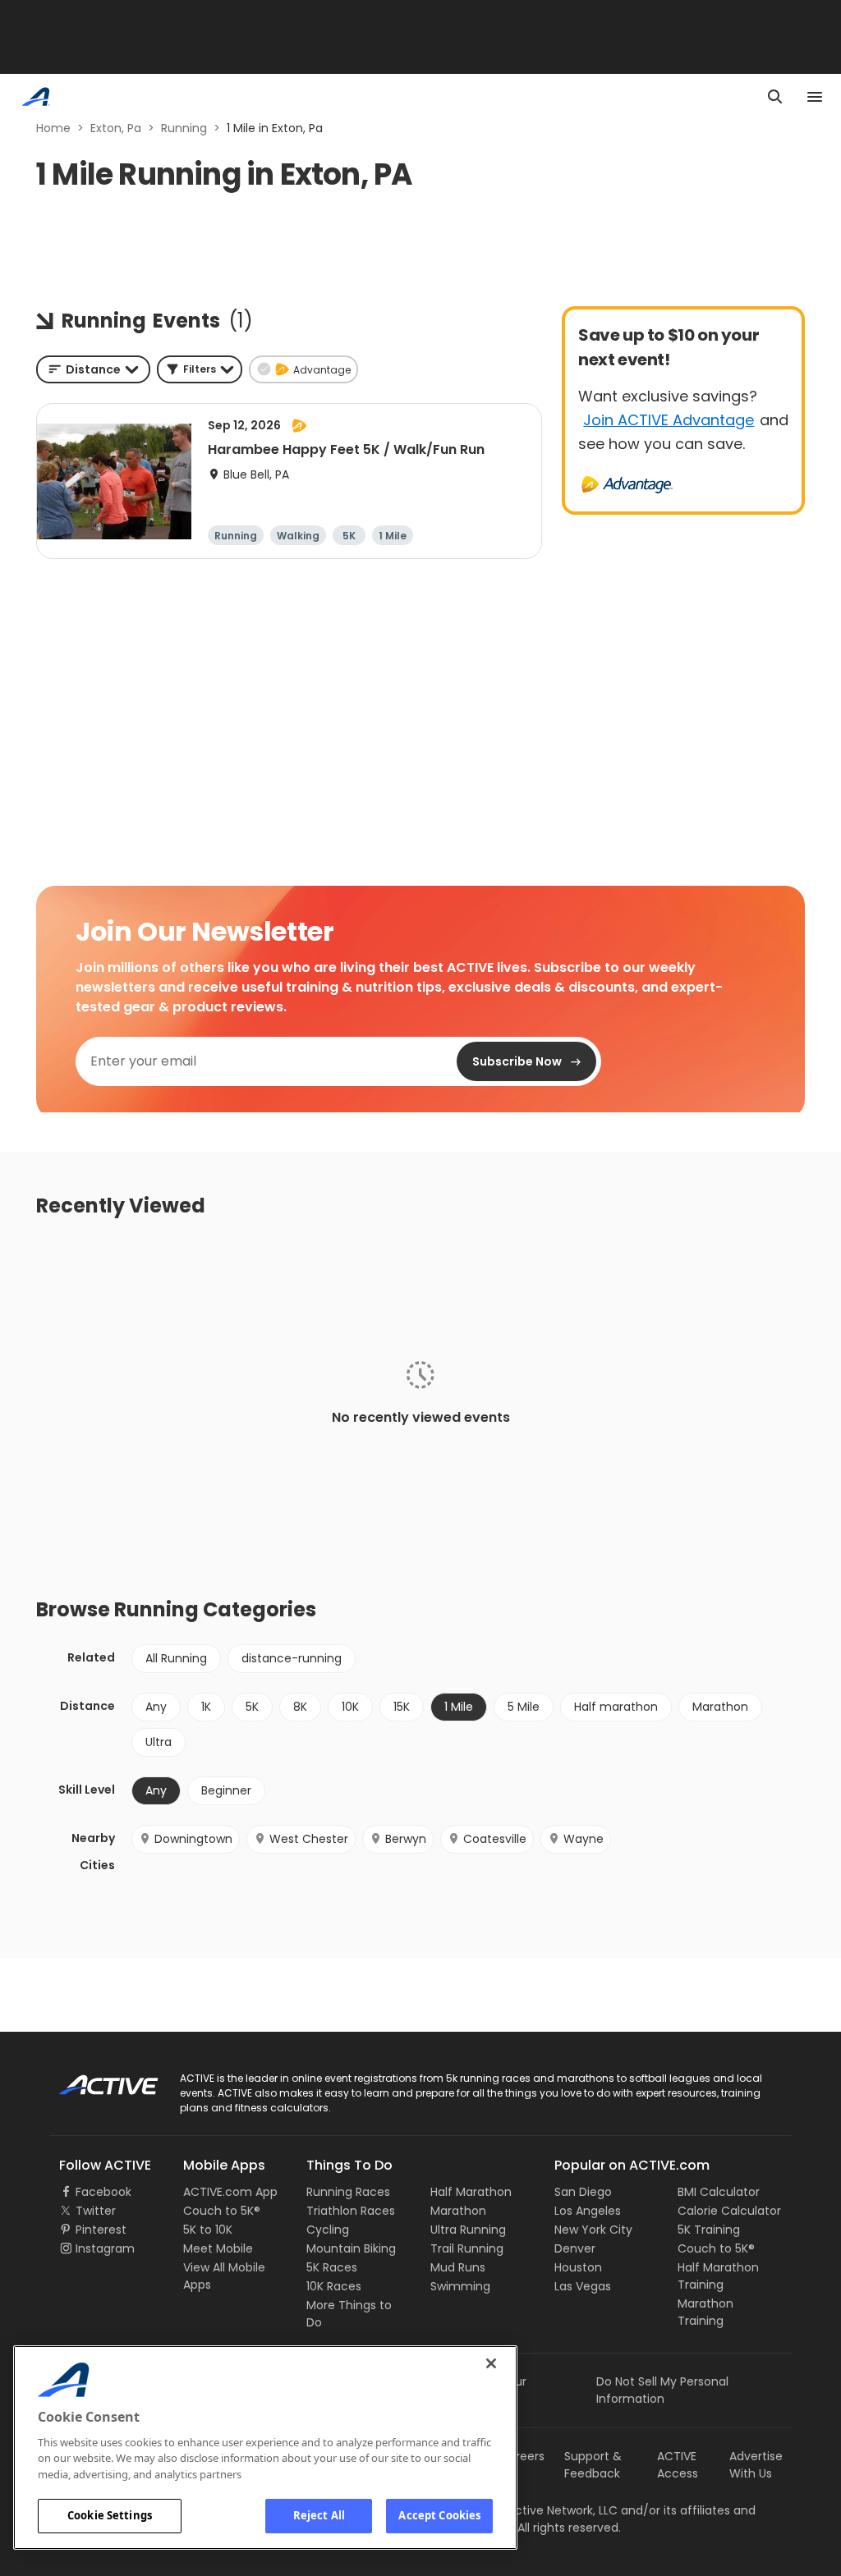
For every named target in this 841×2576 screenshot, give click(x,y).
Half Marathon (471, 2192)
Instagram (105, 2248)
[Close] (491, 2363)
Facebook (103, 2192)
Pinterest (101, 2230)
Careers (522, 2456)
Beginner (226, 1790)
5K (252, 1707)
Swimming (460, 2286)
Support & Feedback (593, 2465)
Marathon (720, 1707)
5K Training (709, 2230)
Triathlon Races (351, 2211)
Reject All (319, 2515)
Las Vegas (583, 2286)
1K (206, 1707)
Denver (575, 2248)
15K (402, 1707)
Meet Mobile (218, 2248)
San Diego (583, 2192)
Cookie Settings (110, 2515)
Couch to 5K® (222, 2211)
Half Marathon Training (718, 2276)
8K (300, 1707)
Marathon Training (705, 2312)
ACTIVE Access (678, 2465)
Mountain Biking (351, 2248)
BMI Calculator (719, 2192)
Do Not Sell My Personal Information (662, 2390)
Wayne (584, 1839)
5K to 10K (208, 2230)
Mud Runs (458, 2267)
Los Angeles (588, 2211)
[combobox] (93, 369)
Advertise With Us (756, 2465)
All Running (176, 1658)
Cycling (328, 2230)
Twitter (96, 2211)
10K (350, 1707)
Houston (578, 2267)
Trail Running (467, 2248)
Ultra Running (468, 2230)
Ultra (159, 1742)
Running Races (348, 2192)
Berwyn (406, 1839)
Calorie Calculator (729, 2211)
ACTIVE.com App (230, 2192)
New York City (593, 2230)
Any (156, 1707)
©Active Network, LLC (540, 2510)
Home (53, 128)
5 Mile (524, 1707)
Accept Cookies (439, 2515)
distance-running (292, 1658)
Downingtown (193, 1839)
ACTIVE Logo (94, 2079)
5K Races (332, 2267)
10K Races (334, 2286)
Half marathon (616, 1707)
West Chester (309, 1839)
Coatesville (495, 1839)
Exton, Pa (116, 128)
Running (184, 128)
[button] (200, 369)
